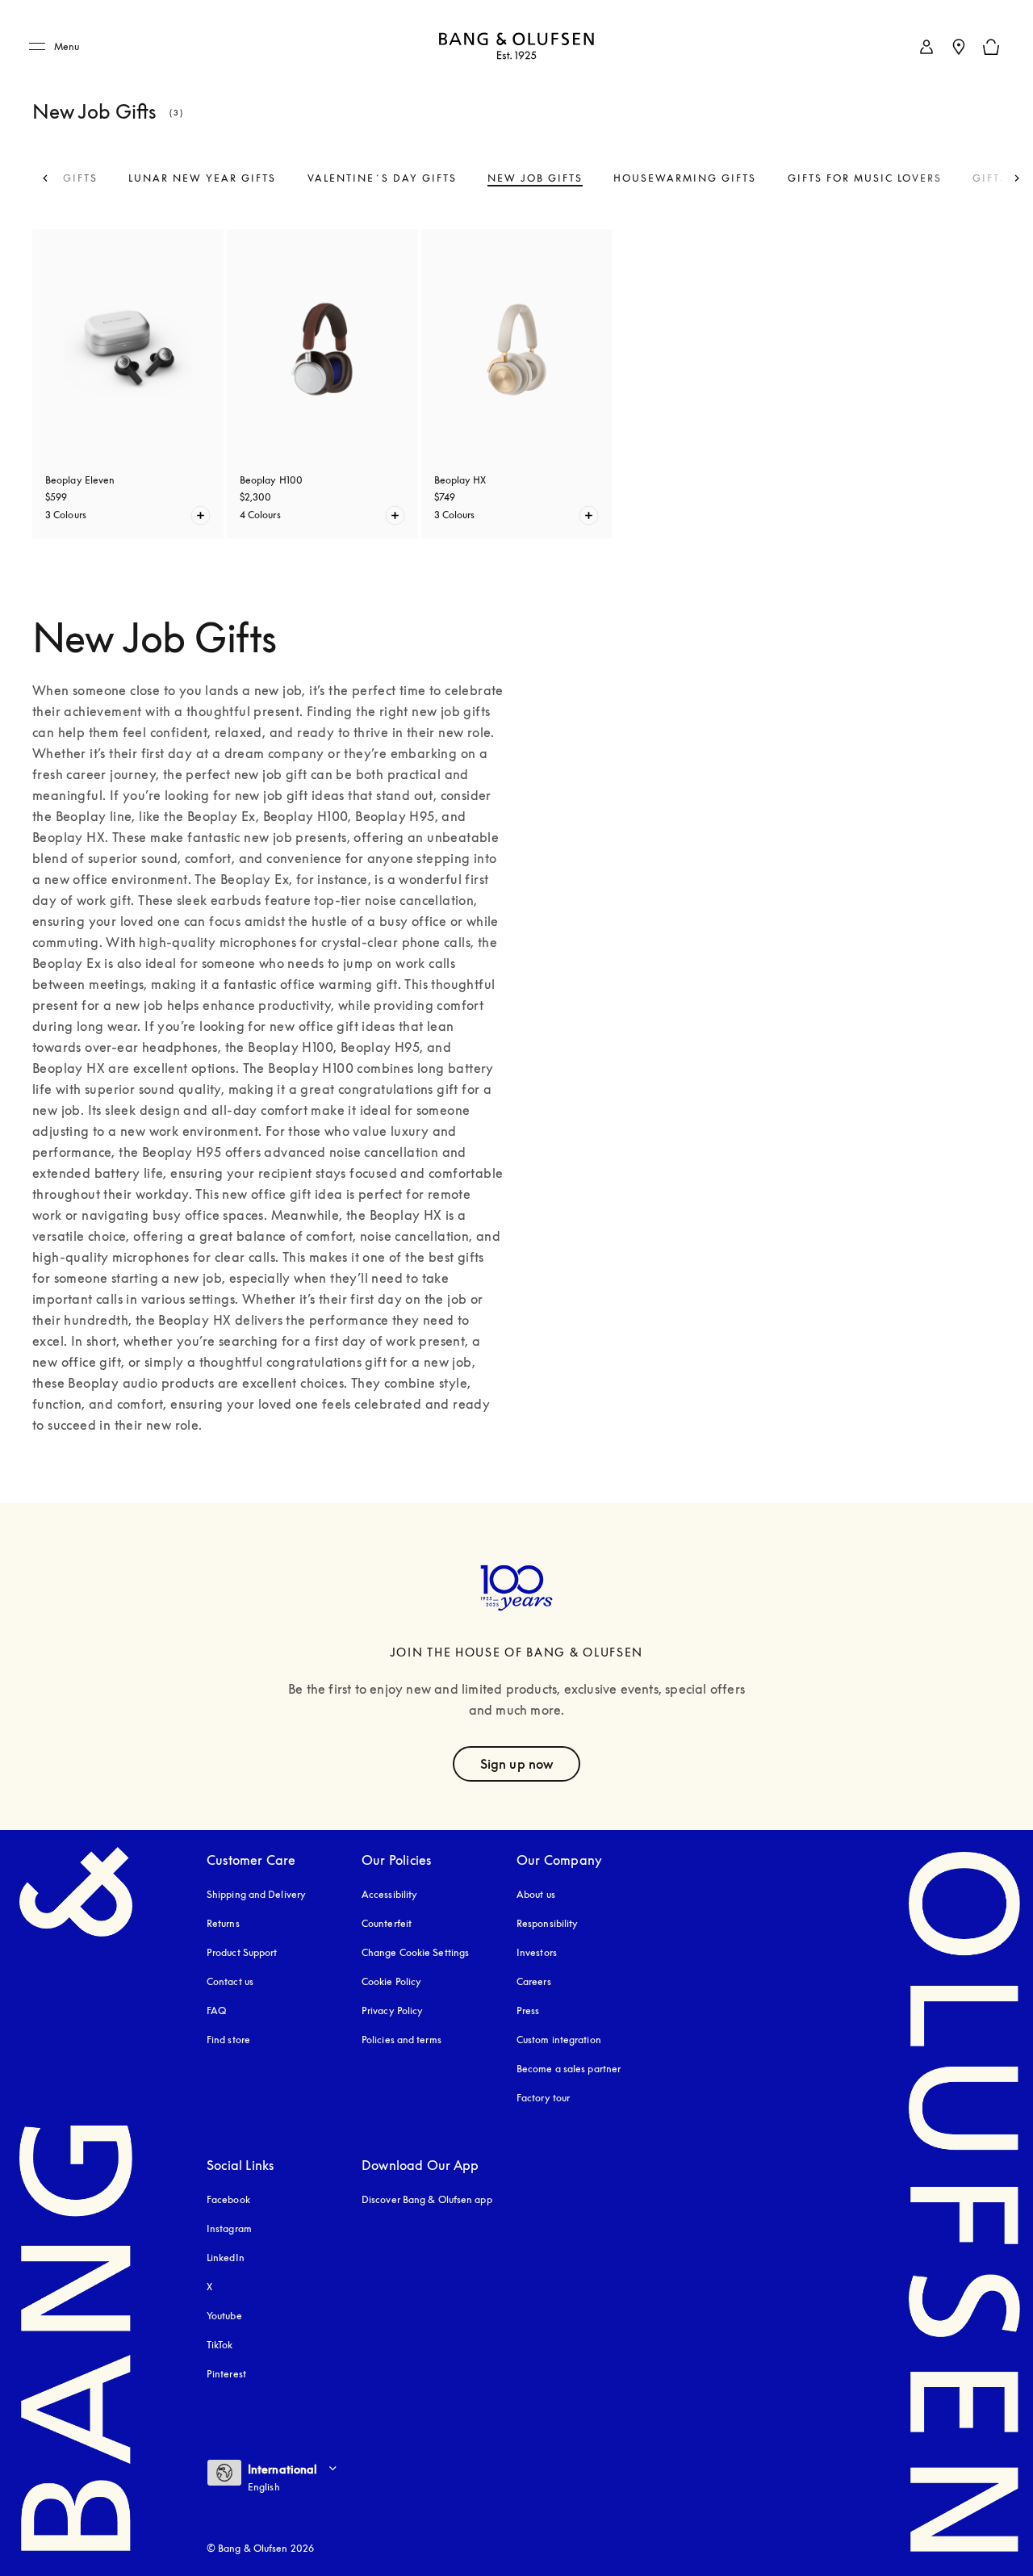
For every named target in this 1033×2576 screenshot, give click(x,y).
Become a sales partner (569, 2069)
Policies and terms (401, 2040)
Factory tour (543, 2098)
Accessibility (389, 1894)
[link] (926, 47)
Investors (537, 1952)
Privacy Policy (392, 2011)
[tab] (202, 178)
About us (536, 1894)
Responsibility (547, 1923)
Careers (534, 1981)
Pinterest (226, 2374)
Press (528, 2011)
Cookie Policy (391, 1981)
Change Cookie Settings (415, 1952)
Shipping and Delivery (256, 1894)
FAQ (216, 2011)
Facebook (228, 2199)
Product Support (242, 1952)
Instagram (229, 2228)
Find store (228, 2040)
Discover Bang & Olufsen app (427, 2199)
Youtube (224, 2316)
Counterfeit (387, 1923)
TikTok (220, 2345)
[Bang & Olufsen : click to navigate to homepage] (516, 47)
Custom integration (559, 2040)
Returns (223, 1923)
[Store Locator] (959, 47)
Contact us (230, 1981)
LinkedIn (226, 2258)
